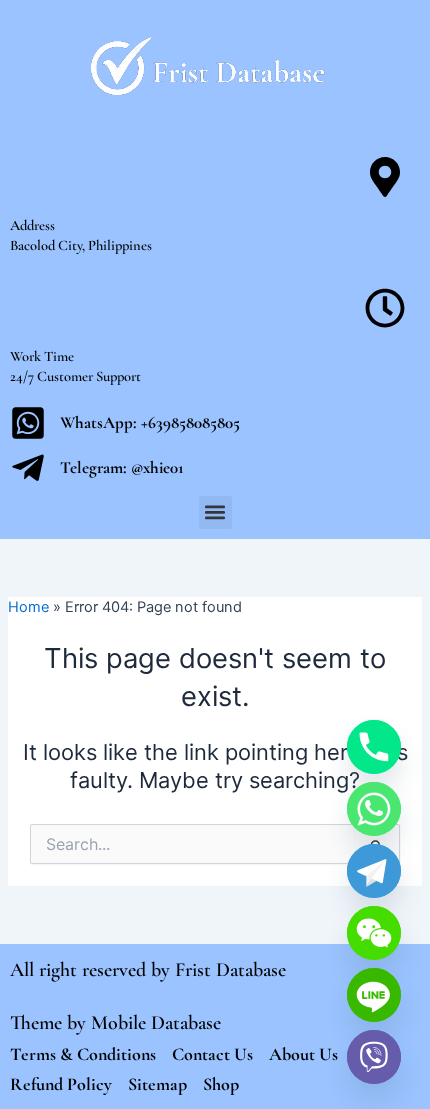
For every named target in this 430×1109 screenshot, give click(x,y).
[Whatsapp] (374, 809)
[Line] (374, 995)
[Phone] (374, 747)
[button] (215, 512)
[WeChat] (374, 933)
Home (28, 607)
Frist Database (230, 970)
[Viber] (374, 1057)
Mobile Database (156, 1023)
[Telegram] (374, 871)
